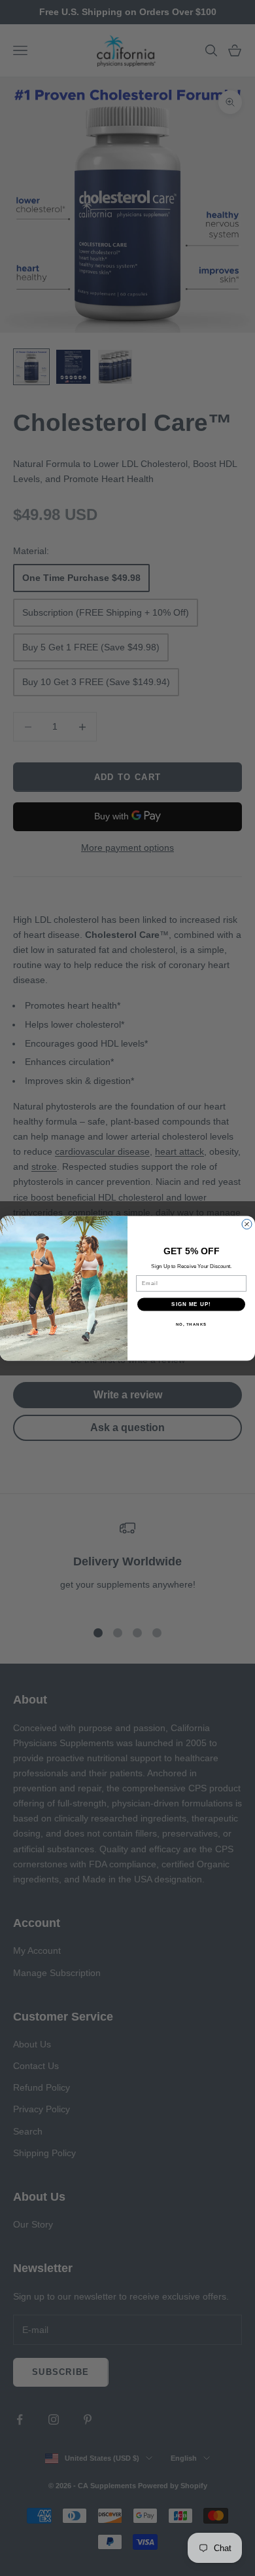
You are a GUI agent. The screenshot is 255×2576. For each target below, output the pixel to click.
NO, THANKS (192, 1324)
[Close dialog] (247, 1224)
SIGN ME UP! (191, 1304)
